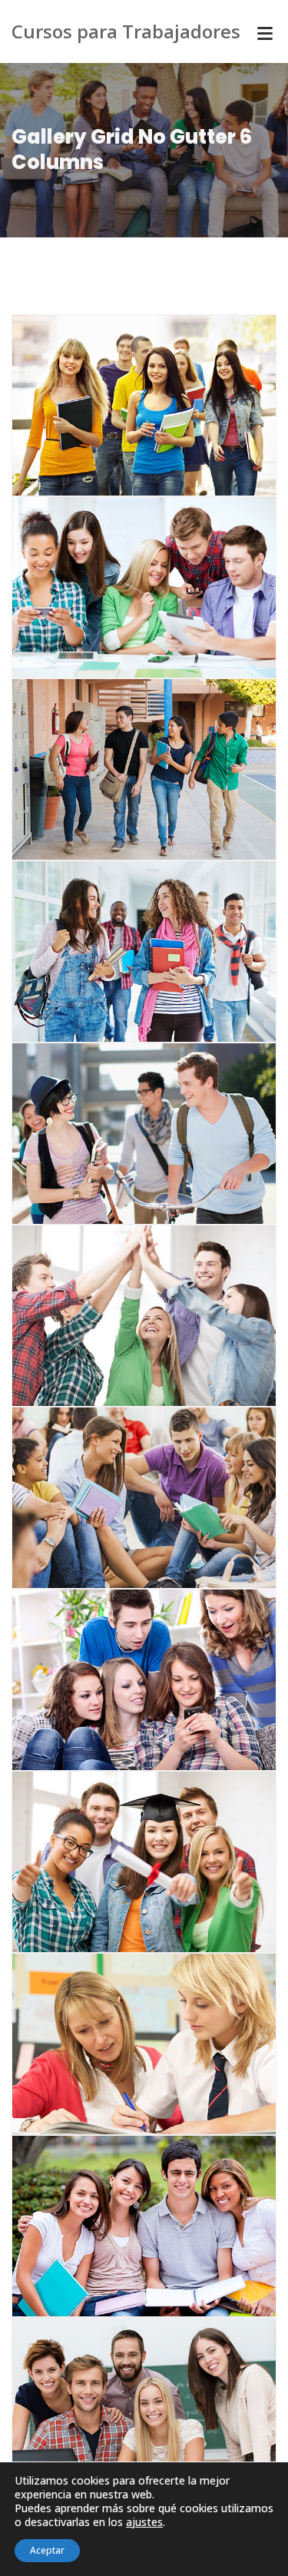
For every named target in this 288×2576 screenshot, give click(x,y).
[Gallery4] (125, 1858)
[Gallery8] (125, 1129)
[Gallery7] (125, 1311)
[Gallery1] (125, 2404)
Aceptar (47, 2550)
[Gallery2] (125, 2222)
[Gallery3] (125, 2040)
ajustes (144, 2522)
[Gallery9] (125, 947)
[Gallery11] (125, 401)
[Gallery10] (125, 765)
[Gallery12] (125, 583)
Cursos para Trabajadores (126, 31)
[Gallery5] (125, 1676)
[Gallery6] (125, 1494)
